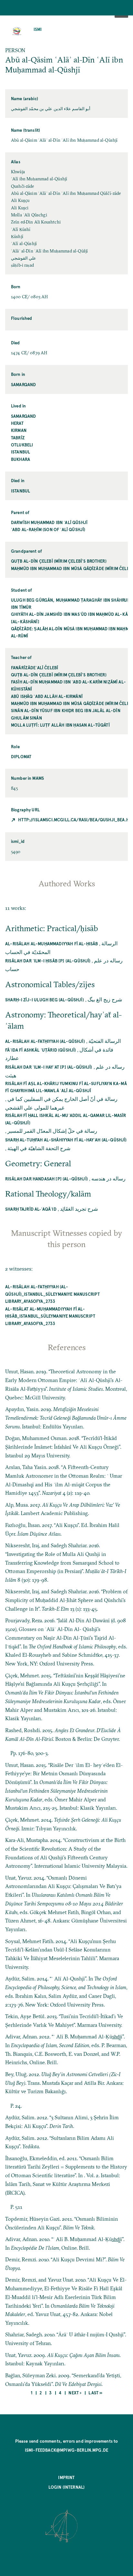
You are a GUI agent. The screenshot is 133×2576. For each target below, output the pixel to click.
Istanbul (20, 452)
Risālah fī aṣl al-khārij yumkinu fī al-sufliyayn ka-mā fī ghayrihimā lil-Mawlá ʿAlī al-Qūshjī (66, 1087)
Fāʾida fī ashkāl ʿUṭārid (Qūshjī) (41, 1050)
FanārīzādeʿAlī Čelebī (35, 668)
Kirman (19, 430)
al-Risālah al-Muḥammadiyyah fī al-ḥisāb (51, 944)
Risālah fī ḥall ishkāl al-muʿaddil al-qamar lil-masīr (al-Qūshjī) (66, 1119)
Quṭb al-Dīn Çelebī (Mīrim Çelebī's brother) (59, 561)
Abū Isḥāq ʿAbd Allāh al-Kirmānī (47, 696)
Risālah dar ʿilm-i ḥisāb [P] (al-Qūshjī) (48, 961)
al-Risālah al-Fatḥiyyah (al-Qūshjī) (45, 1041)
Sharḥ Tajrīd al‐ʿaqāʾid (31, 1209)
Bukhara (20, 459)
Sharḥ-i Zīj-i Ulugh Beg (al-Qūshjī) (45, 1000)
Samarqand (23, 384)
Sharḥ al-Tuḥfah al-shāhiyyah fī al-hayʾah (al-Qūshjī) (66, 1140)
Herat (17, 423)
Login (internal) (67, 2487)
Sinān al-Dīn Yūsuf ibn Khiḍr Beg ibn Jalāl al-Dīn (66, 710)
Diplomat (21, 756)
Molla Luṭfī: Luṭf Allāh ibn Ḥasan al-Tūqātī (60, 725)
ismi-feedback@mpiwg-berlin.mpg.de (66, 2450)
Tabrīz (18, 438)
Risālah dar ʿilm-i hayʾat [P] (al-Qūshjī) (49, 1067)
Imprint (66, 2477)
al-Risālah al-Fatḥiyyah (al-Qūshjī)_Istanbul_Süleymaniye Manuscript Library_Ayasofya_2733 (52, 1294)
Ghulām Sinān (26, 718)
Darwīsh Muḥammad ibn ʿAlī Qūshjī (49, 522)
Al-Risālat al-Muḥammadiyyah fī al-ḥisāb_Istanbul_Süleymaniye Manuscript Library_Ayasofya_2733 (50, 1316)
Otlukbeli (22, 445)
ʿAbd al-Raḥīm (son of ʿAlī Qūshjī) (48, 529)
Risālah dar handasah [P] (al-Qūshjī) (46, 1179)
